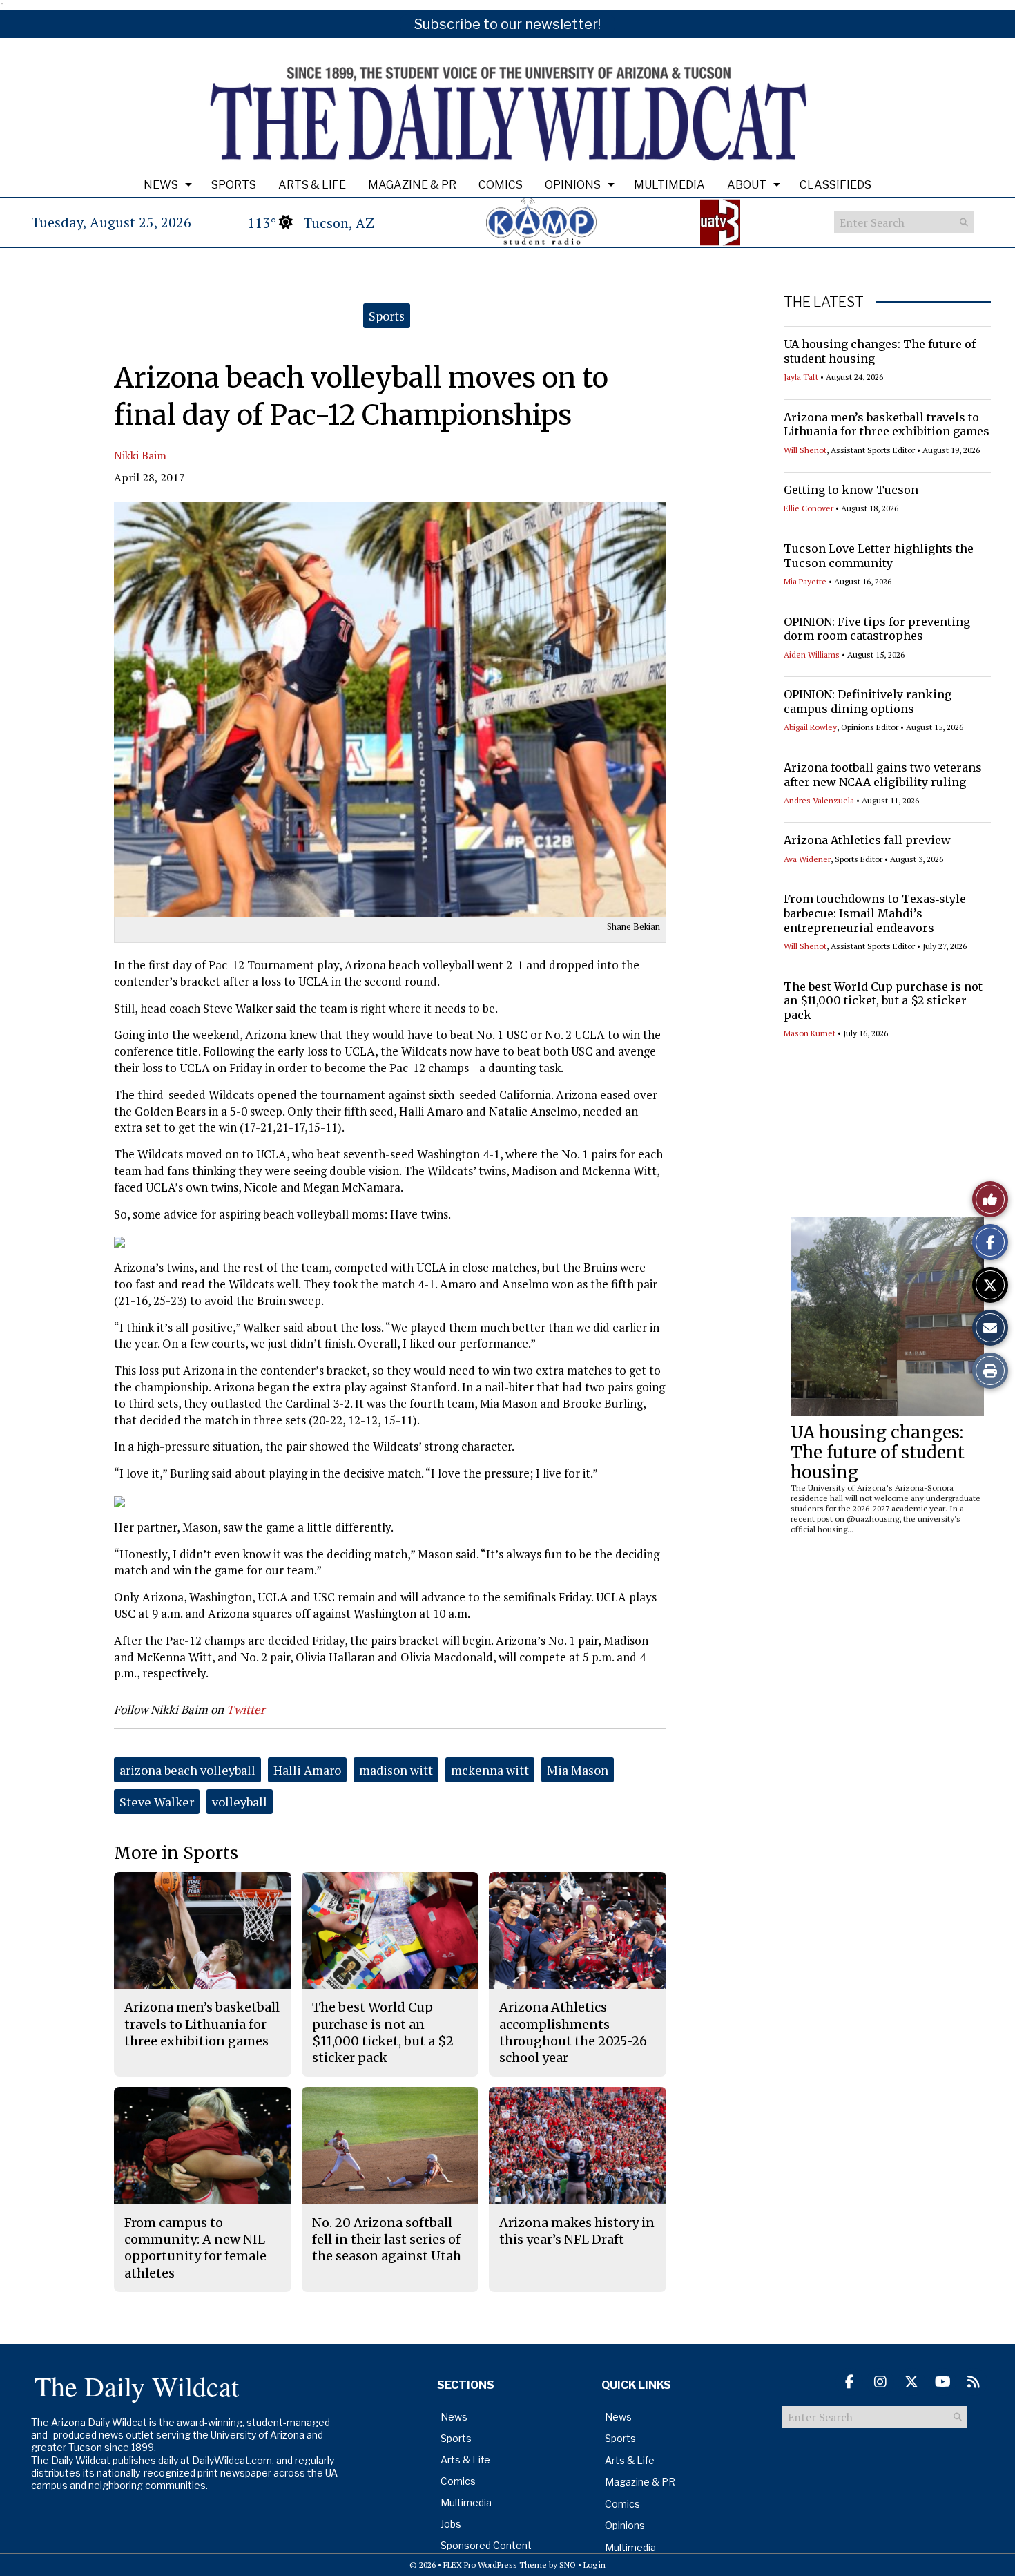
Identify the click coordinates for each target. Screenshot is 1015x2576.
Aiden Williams (812, 655)
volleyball (240, 1802)
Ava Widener (807, 859)
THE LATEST (824, 302)
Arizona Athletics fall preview (867, 840)
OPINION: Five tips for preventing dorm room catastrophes (877, 629)
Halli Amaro (307, 1770)
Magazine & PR (412, 185)
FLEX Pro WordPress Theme (495, 2565)
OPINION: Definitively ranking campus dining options (868, 702)
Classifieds (835, 185)
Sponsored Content (486, 2545)
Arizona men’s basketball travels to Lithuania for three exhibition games (887, 424)
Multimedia (669, 185)
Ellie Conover (809, 508)
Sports (234, 185)
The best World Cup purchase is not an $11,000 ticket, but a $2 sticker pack (883, 1001)
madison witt (396, 1770)
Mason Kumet (810, 1033)
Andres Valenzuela (819, 800)
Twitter (246, 1709)
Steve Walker (157, 1802)
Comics (501, 185)
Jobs (451, 2524)
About (747, 185)
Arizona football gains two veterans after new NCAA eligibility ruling (883, 775)
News (161, 185)
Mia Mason (578, 1770)
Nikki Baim (140, 455)
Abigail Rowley (810, 727)
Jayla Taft (801, 377)
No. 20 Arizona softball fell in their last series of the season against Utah (387, 2240)
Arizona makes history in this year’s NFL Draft (577, 2231)
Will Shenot (805, 450)
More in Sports (176, 1853)
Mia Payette (805, 581)
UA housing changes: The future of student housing (878, 1452)
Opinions (573, 185)
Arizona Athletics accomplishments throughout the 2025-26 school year (573, 2032)
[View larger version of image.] (390, 709)
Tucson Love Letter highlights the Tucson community (879, 556)
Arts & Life (312, 185)
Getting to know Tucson (851, 490)
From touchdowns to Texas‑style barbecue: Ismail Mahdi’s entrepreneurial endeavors (875, 913)
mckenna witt (490, 1770)
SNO (568, 2565)
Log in (594, 2565)
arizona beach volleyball (187, 1770)
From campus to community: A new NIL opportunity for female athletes (195, 2248)
